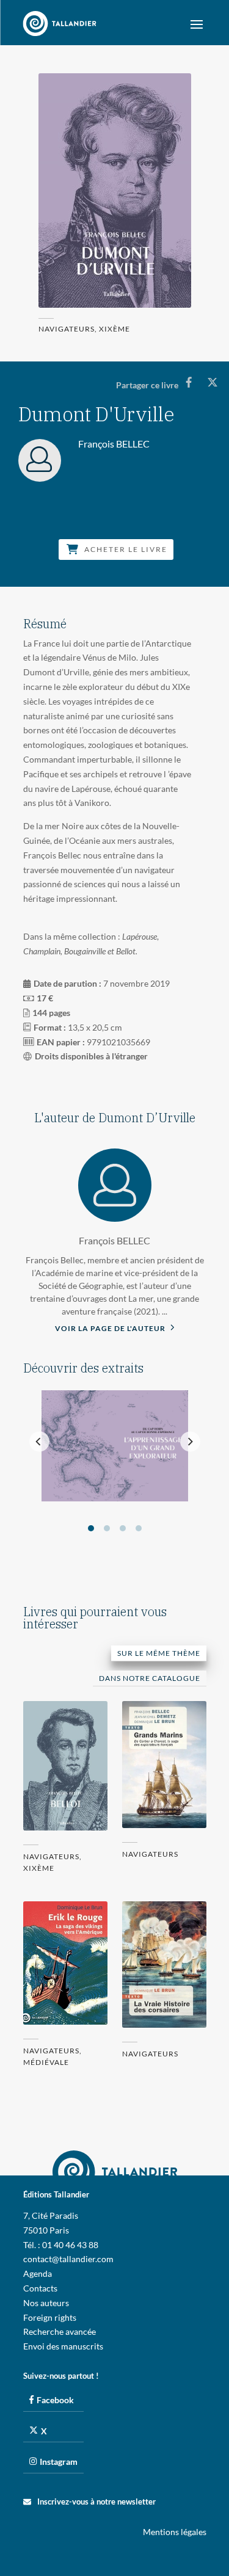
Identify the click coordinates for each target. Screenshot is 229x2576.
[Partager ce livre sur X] (212, 382)
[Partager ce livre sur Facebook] (189, 382)
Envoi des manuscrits (63, 2346)
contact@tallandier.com (68, 2259)
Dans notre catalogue (150, 1678)
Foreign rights (50, 2317)
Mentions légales (175, 2532)
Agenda (38, 2273)
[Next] (190, 1442)
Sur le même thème (159, 1653)
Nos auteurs (46, 2303)
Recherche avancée (60, 2331)
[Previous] (39, 1442)
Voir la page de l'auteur (111, 1328)
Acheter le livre (126, 550)
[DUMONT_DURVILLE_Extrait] (115, 1498)
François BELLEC (114, 1240)
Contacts (40, 2288)
